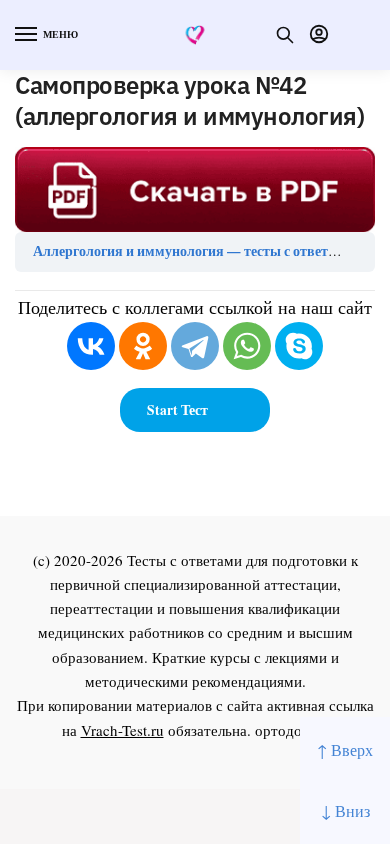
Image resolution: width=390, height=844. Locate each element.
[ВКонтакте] (91, 346)
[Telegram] (195, 346)
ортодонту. (292, 730)
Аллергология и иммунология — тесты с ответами (193, 251)
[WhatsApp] (247, 346)
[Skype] (299, 346)
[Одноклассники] (143, 346)
